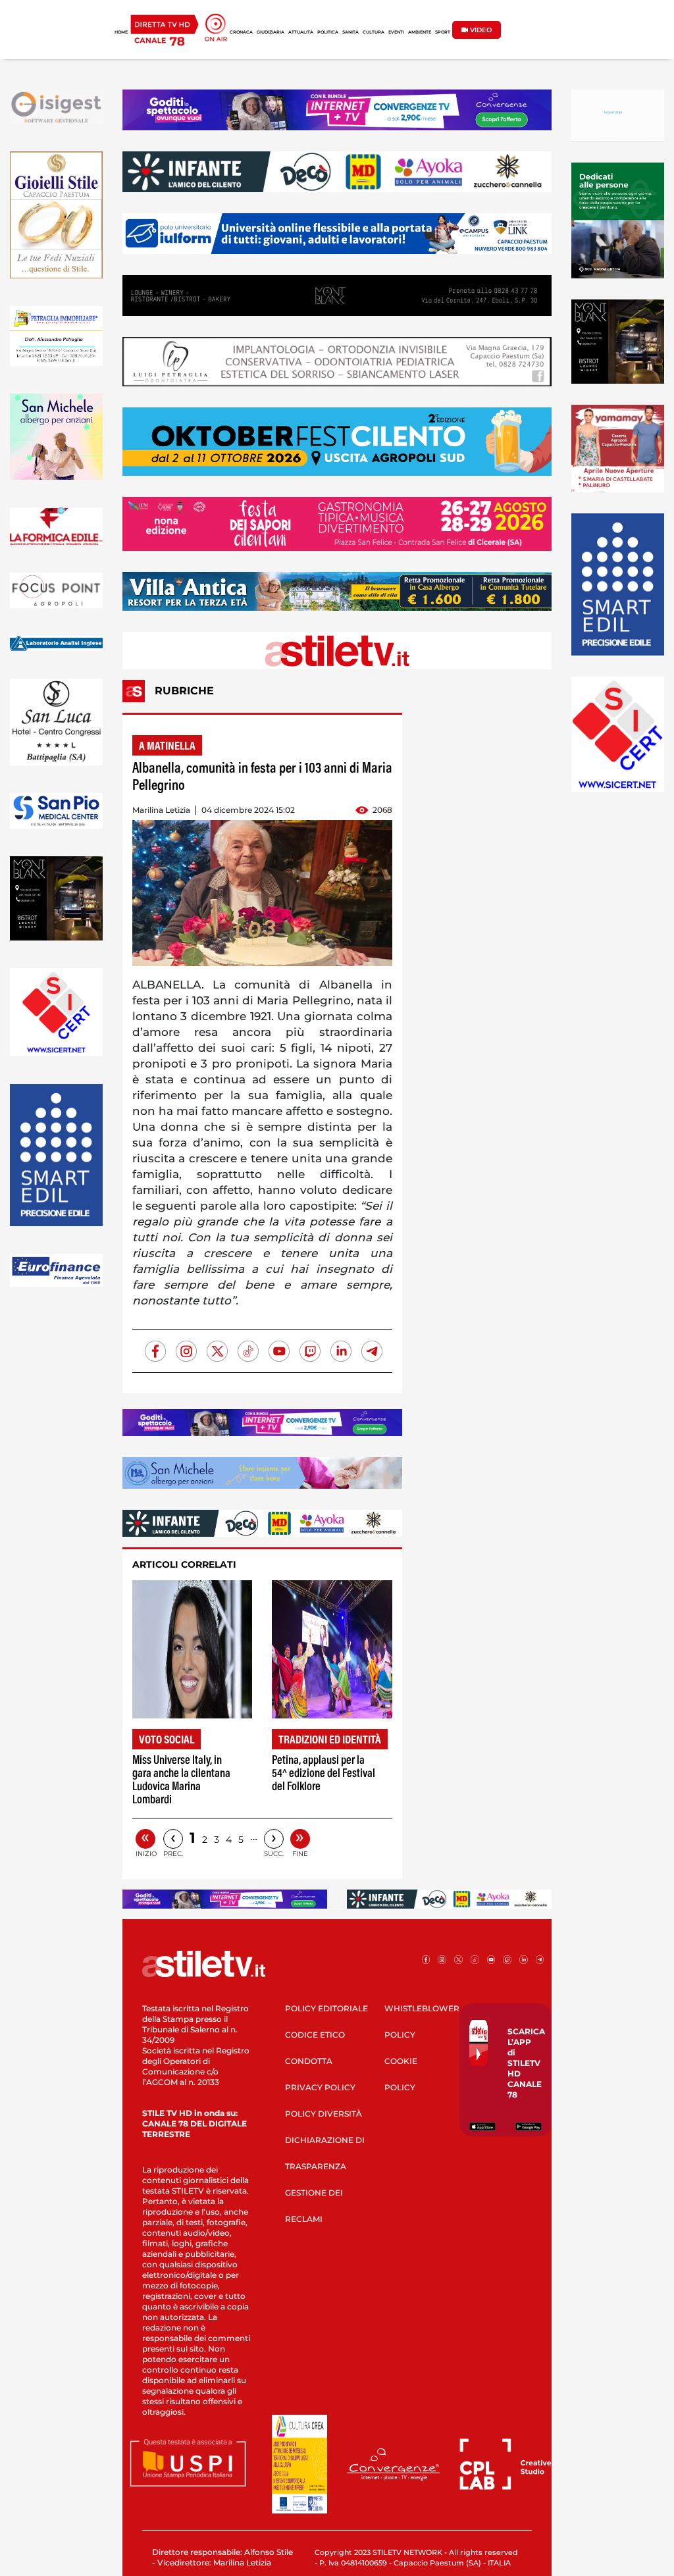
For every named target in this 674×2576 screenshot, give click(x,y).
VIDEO (480, 30)
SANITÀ (350, 32)
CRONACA (241, 32)
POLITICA (328, 32)
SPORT (443, 32)
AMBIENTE (420, 32)
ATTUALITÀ (301, 32)
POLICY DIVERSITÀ (324, 2114)
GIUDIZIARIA (271, 32)
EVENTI (396, 32)
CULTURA (374, 32)
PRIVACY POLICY (320, 2087)
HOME (121, 32)
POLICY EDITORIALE (326, 2008)
